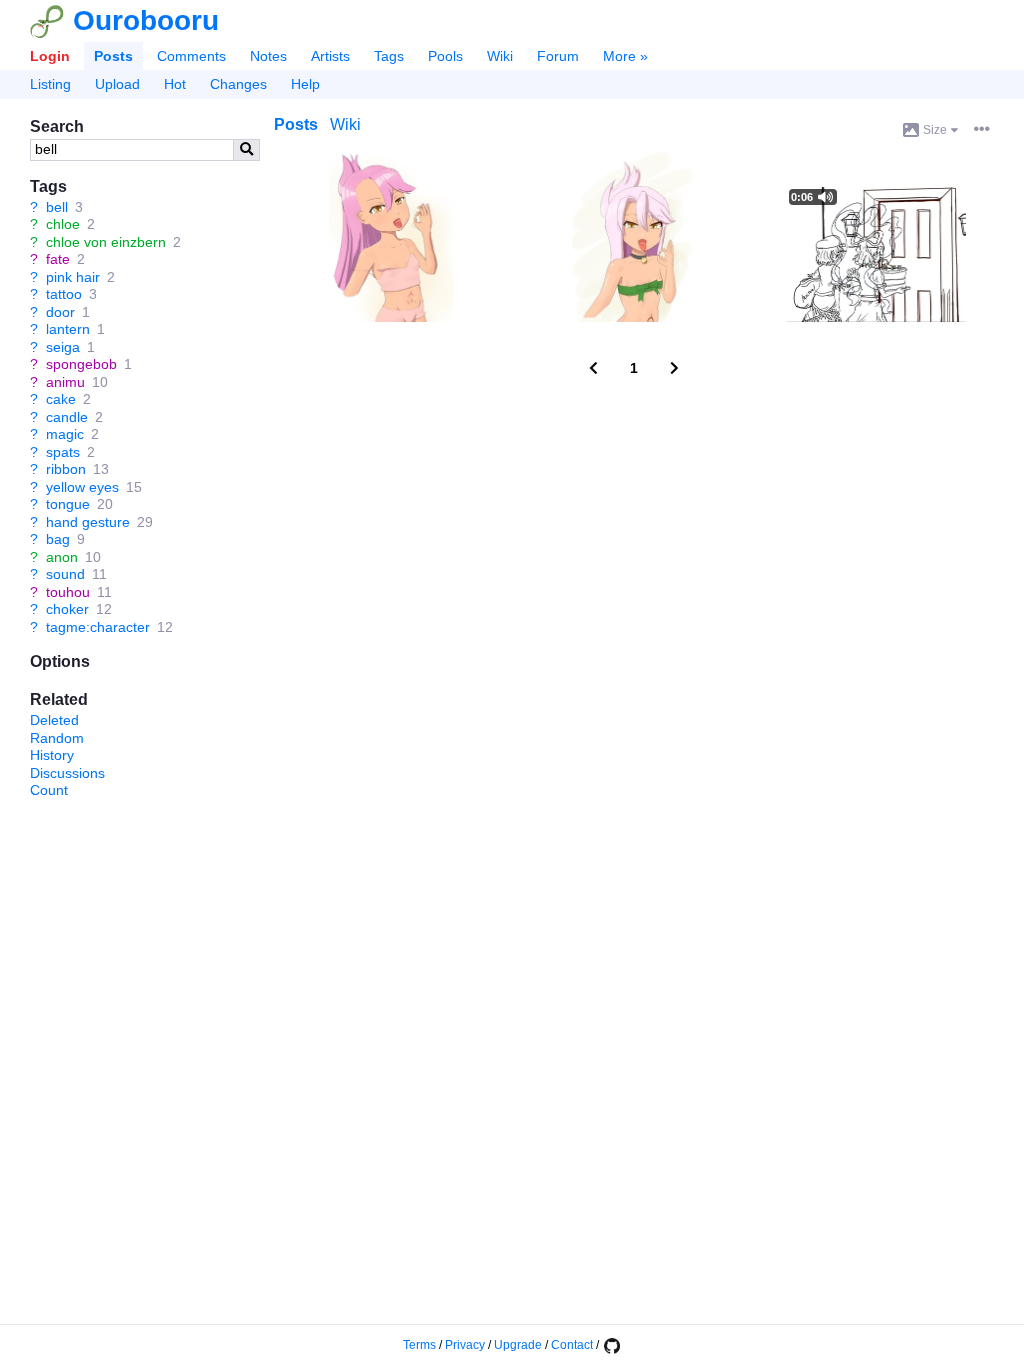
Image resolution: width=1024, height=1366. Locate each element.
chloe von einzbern (106, 242)
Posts (113, 56)
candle (67, 417)
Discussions (67, 773)
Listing (50, 84)
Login (50, 56)
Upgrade (518, 1345)
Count (49, 790)
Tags (389, 56)
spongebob (81, 364)
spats (63, 452)
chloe (63, 224)
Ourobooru (146, 20)
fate (58, 259)
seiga (63, 347)
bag (58, 539)
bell (57, 207)
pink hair (73, 277)
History (52, 755)
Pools (445, 56)
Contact (572, 1345)
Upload (117, 84)
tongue (68, 504)
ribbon (66, 469)
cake (61, 399)
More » (625, 56)
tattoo (64, 294)
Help (305, 84)
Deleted (54, 720)
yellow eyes (82, 487)
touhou (68, 592)
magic (65, 434)
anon (62, 557)
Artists (330, 56)
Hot (175, 84)
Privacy (465, 1345)
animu (65, 382)
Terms (419, 1345)
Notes (268, 56)
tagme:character (98, 627)
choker (67, 609)
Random (57, 738)
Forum (558, 56)
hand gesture (88, 522)
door (60, 312)
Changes (238, 84)
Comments (191, 56)
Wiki (500, 56)
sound (65, 574)
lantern (68, 329)
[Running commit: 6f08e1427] (611, 1345)
